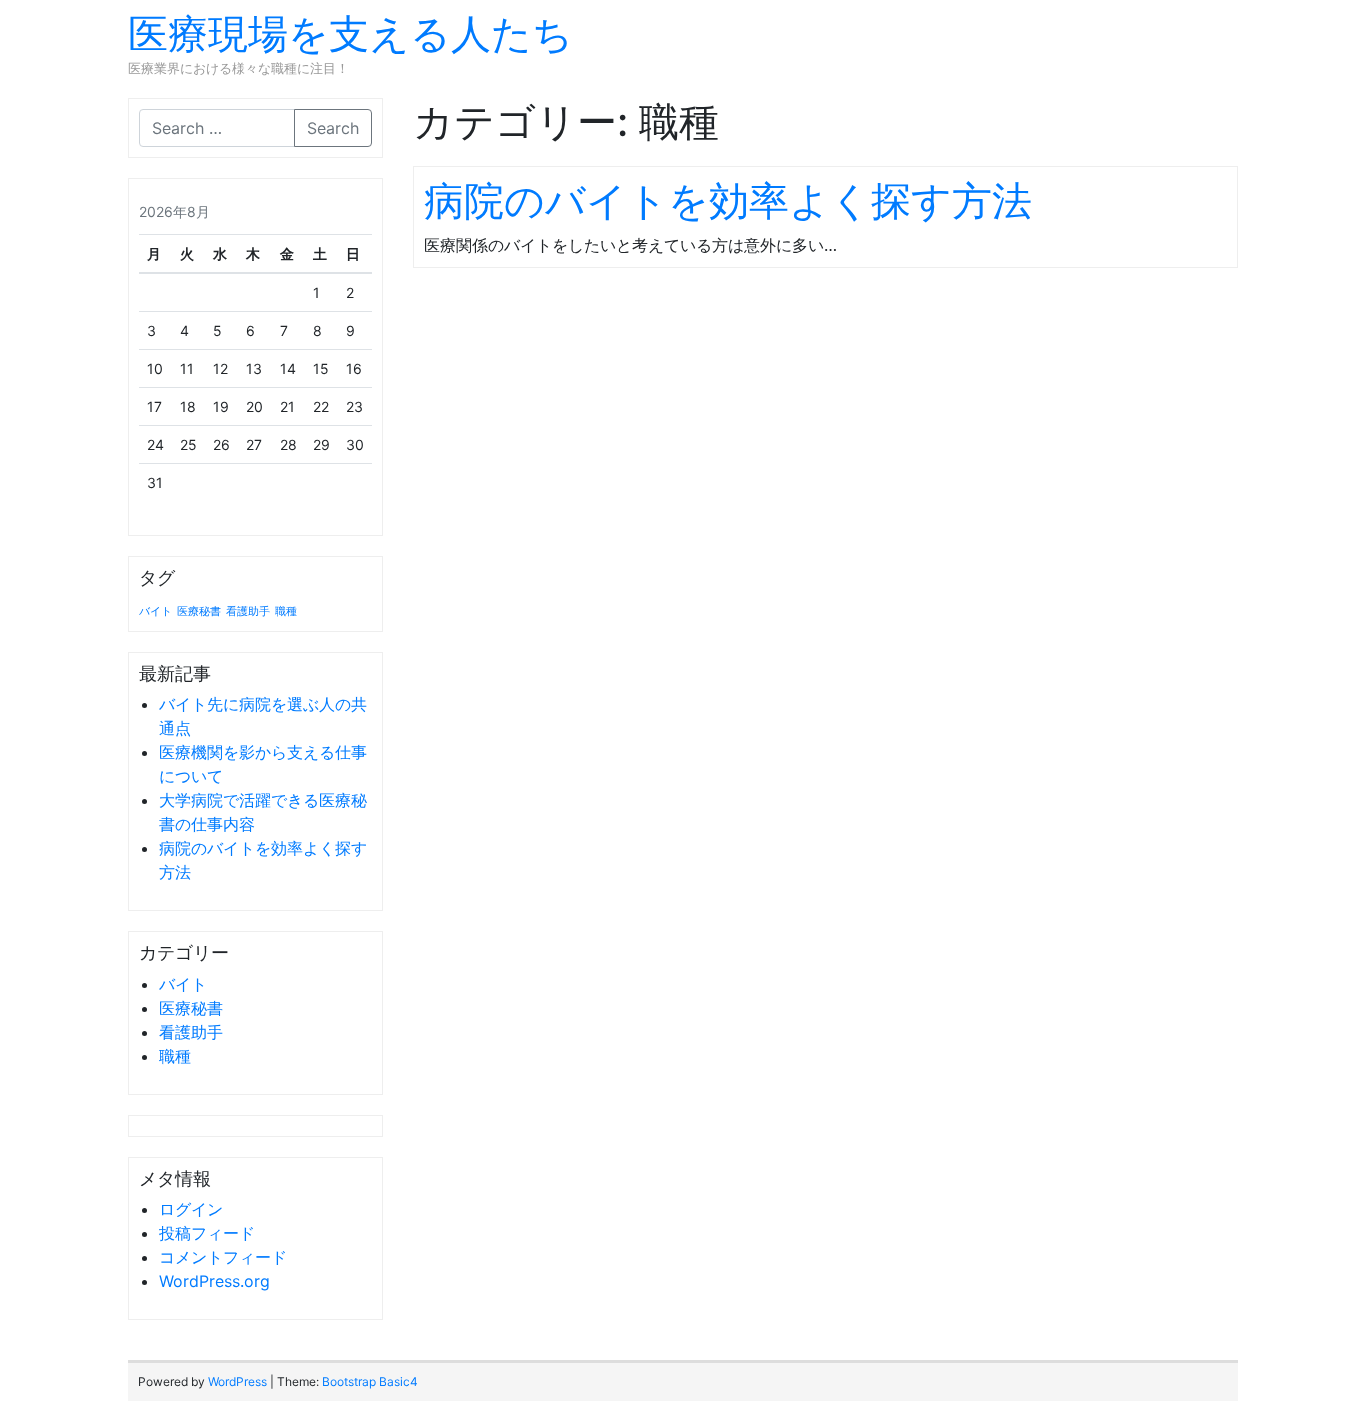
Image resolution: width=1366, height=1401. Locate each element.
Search (333, 128)
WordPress (237, 1381)
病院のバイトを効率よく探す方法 (728, 200)
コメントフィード (223, 1257)
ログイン (191, 1209)
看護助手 (248, 611)
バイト (155, 611)
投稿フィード (207, 1233)
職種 (286, 611)
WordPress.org (214, 1281)
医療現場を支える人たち (350, 33)
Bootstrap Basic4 (370, 1381)
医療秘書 (199, 611)
